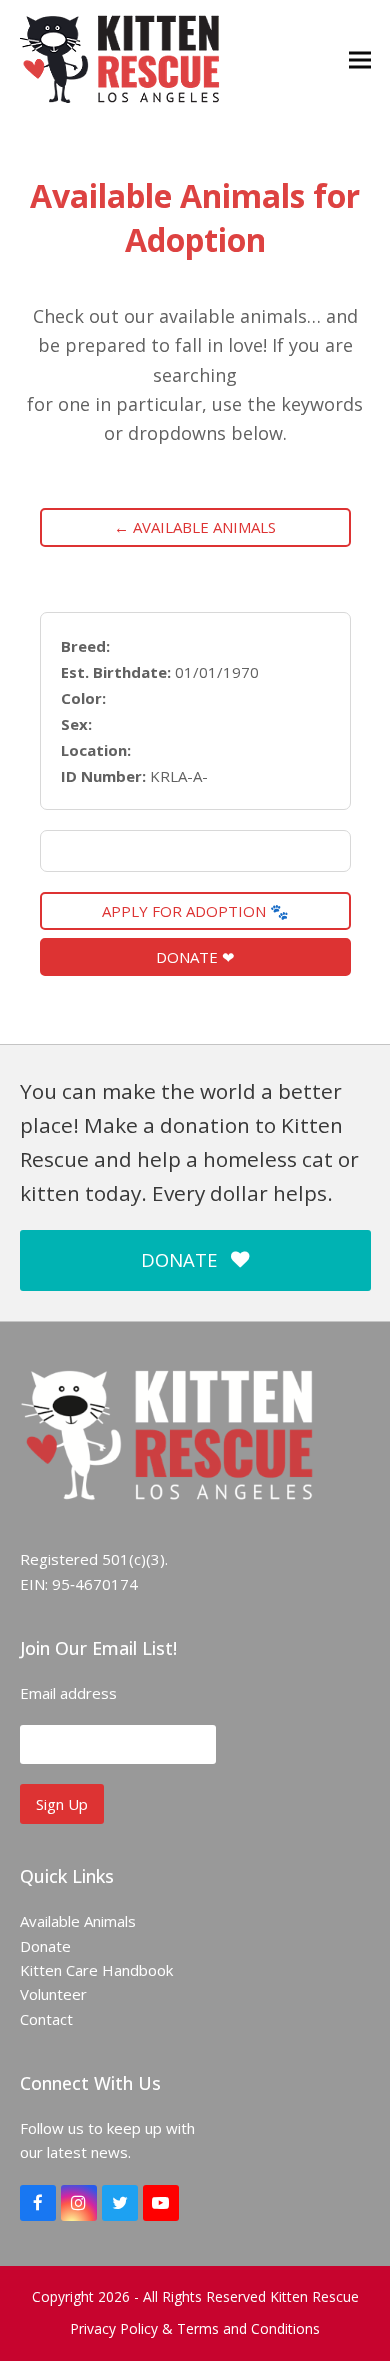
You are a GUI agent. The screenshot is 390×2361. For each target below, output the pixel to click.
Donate (45, 1946)
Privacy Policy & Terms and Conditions (195, 2328)
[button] (360, 59)
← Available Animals (195, 527)
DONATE (179, 1259)
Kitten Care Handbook (96, 1970)
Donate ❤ (195, 957)
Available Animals (78, 1921)
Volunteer (53, 1994)
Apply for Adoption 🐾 (195, 911)
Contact (46, 2019)
